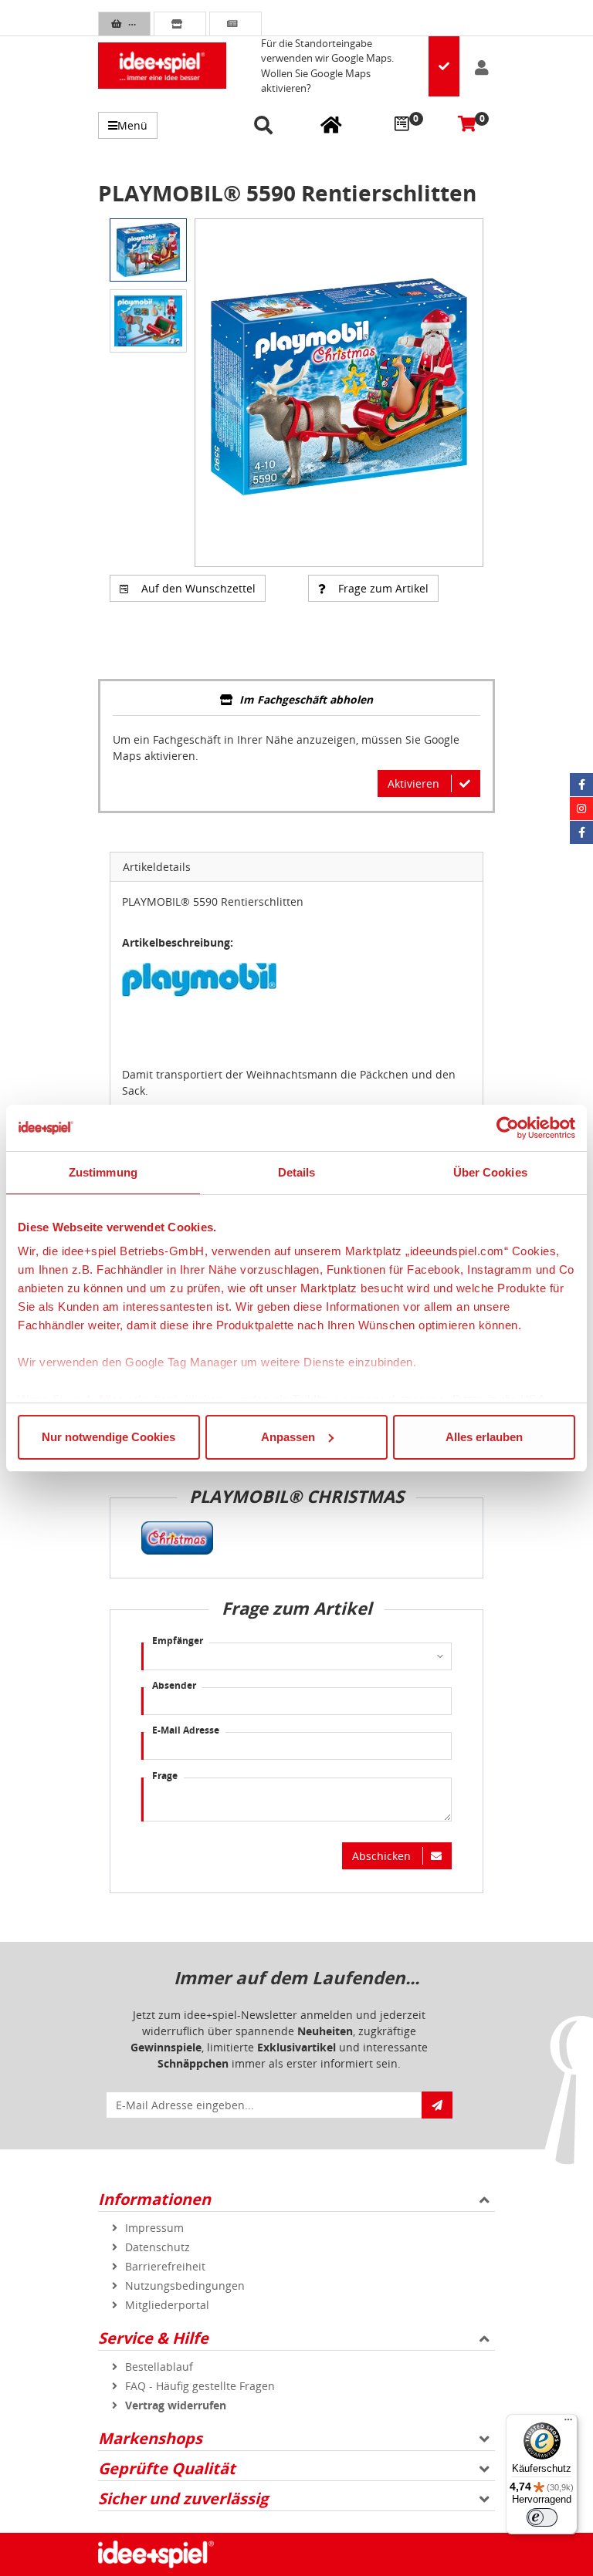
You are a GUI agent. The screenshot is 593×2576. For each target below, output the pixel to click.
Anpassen (288, 1437)
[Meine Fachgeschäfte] (331, 124)
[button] (266, 126)
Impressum (154, 2228)
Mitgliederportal (167, 2305)
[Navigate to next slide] (459, 393)
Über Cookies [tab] (490, 1172)
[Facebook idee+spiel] (581, 785)
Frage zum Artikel (383, 588)
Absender (174, 1685)
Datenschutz (158, 2247)
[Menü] (568, 2423)
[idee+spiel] (162, 66)
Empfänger (178, 1641)
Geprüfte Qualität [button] (167, 2468)
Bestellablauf (159, 2367)
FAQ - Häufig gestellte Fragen (200, 2386)
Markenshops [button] (150, 2438)
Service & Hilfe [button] (153, 2338)
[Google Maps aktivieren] (444, 66)
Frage (165, 1776)
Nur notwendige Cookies (108, 1437)
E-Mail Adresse (186, 1730)
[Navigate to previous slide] (219, 393)
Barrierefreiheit (165, 2266)
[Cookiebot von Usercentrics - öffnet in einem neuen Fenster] (508, 1128)
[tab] (296, 701)
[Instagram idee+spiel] (581, 809)
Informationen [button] (154, 2199)
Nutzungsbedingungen (185, 2286)
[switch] (542, 2517)
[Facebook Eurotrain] (581, 832)
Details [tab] (297, 1172)
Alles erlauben (484, 1437)
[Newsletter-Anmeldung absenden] (437, 2105)
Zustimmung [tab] (103, 1172)
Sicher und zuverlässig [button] (183, 2498)
